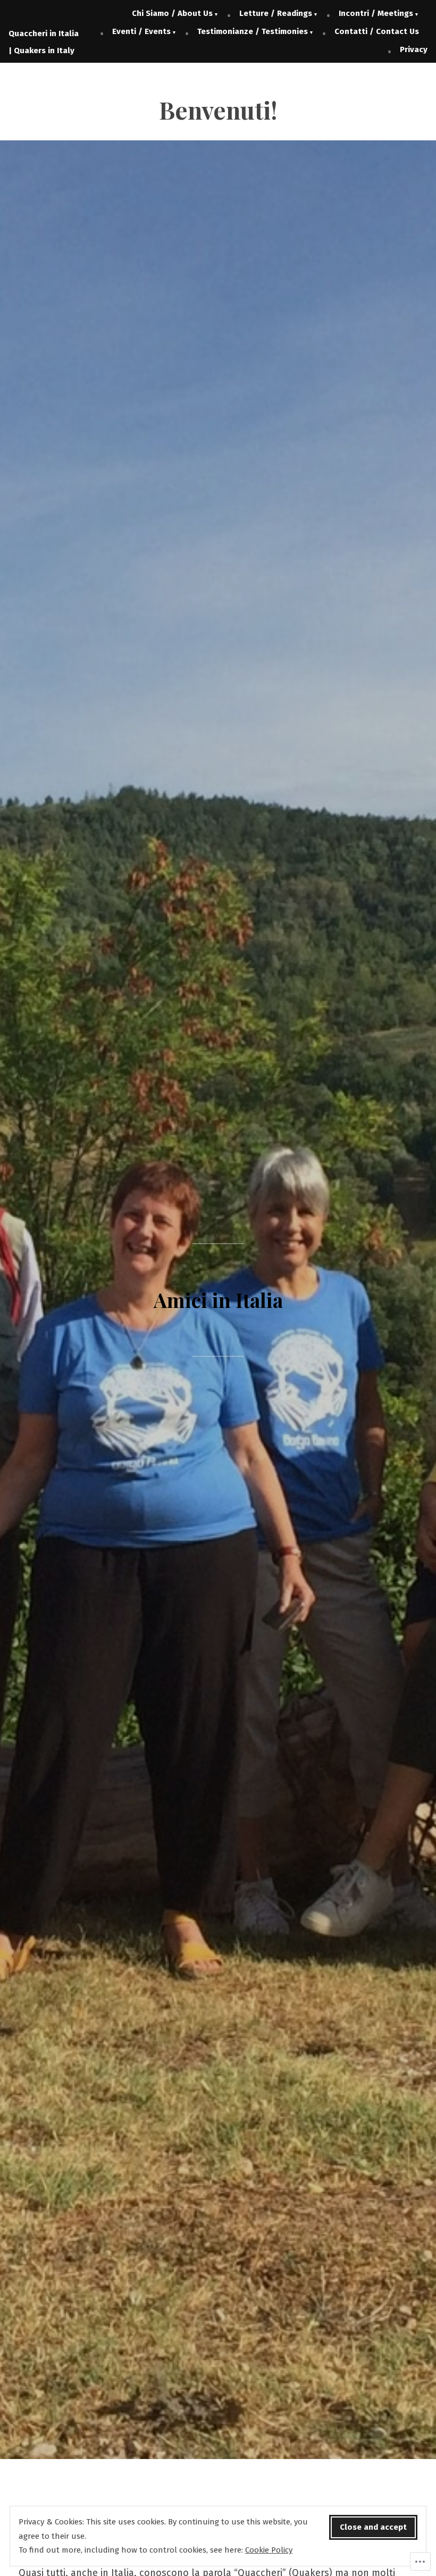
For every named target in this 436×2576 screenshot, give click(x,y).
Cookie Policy (269, 2550)
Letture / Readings (276, 13)
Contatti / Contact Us (377, 31)
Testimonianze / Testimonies (253, 31)
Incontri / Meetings (376, 13)
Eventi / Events (141, 31)
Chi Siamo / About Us (172, 13)
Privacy (414, 49)
